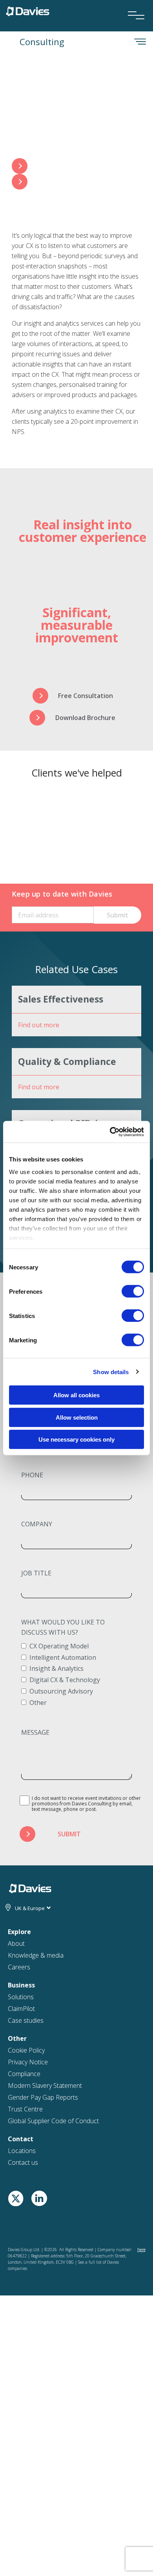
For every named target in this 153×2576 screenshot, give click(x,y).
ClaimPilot (21, 2009)
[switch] (133, 1291)
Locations (22, 2151)
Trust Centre (25, 2109)
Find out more (39, 1025)
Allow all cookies (76, 1395)
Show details (111, 1372)
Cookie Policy (26, 2050)
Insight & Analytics (56, 1668)
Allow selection (77, 1417)
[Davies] (28, 11)
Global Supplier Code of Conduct (53, 2121)
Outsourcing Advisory (61, 1691)
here (141, 2250)
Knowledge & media (36, 1955)
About (16, 1943)
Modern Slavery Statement (45, 2086)
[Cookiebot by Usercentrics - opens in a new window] (110, 1132)
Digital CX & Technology (65, 1680)
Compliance (24, 2074)
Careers (19, 1967)
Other (38, 1703)
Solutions (21, 1997)
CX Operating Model (59, 1646)
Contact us (23, 2162)
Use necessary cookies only (76, 1439)
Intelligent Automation (63, 1657)
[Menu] (133, 5)
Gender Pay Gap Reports (43, 2097)
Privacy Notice (28, 2062)
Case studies (26, 2020)
